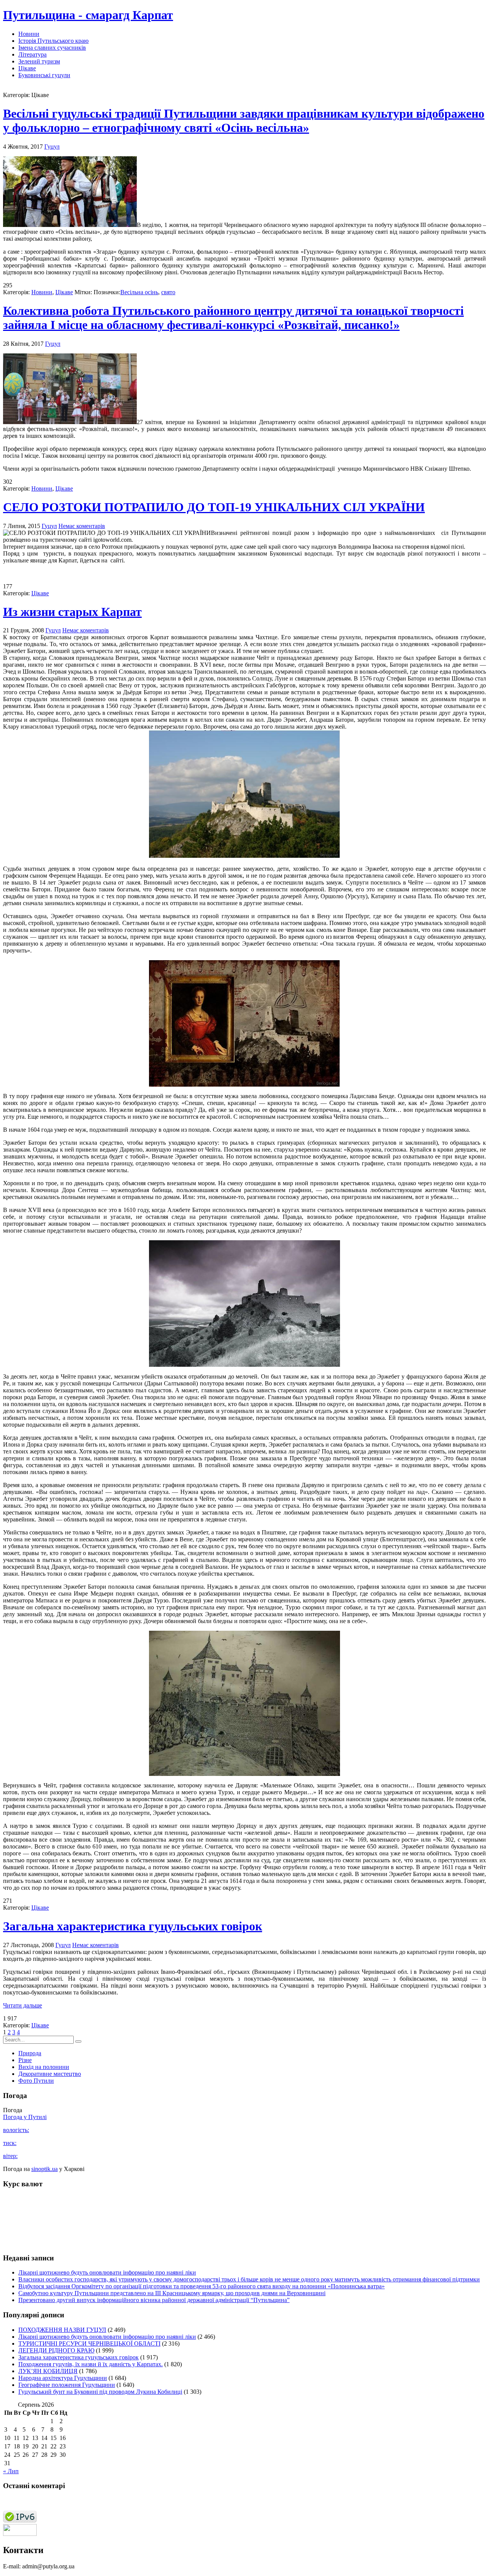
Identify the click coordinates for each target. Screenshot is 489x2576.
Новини (29, 34)
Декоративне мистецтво (50, 2074)
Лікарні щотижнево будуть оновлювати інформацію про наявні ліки (107, 2272)
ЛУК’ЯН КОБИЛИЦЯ (48, 2371)
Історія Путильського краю (53, 41)
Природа (30, 2053)
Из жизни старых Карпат (72, 612)
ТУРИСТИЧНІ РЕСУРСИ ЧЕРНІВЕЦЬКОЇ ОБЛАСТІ (89, 2344)
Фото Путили (36, 2081)
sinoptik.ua (45, 2169)
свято (168, 292)
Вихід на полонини (44, 2067)
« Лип (11, 2471)
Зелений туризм (39, 61)
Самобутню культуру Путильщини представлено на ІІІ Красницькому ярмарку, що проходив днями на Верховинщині (172, 2293)
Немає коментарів (82, 526)
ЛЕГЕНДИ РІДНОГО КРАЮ (56, 2350)
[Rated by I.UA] (20, 2534)
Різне (25, 2060)
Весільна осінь (139, 292)
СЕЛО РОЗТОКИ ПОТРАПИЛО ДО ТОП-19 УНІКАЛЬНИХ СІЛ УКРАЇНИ (214, 507)
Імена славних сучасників (52, 48)
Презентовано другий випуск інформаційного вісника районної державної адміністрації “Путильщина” (154, 2300)
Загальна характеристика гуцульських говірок (133, 1926)
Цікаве (27, 68)
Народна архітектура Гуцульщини (63, 2378)
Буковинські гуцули (44, 75)
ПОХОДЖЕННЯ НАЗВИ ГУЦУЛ (62, 2330)
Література (32, 54)
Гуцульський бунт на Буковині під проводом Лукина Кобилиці (100, 2392)
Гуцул (52, 147)
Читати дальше (23, 2005)
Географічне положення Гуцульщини (67, 2385)
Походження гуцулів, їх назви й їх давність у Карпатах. (91, 2364)
